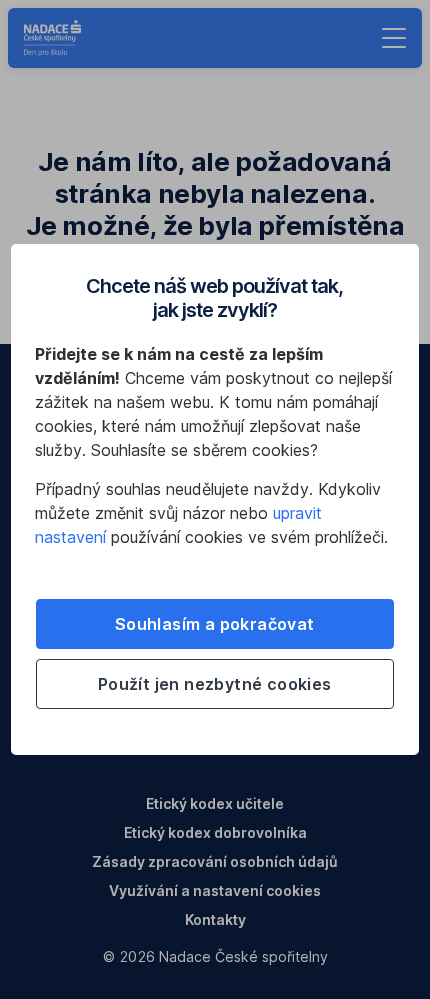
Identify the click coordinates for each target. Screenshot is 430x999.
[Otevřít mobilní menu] (394, 38)
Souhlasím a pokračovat (215, 624)
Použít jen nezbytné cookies (215, 684)
